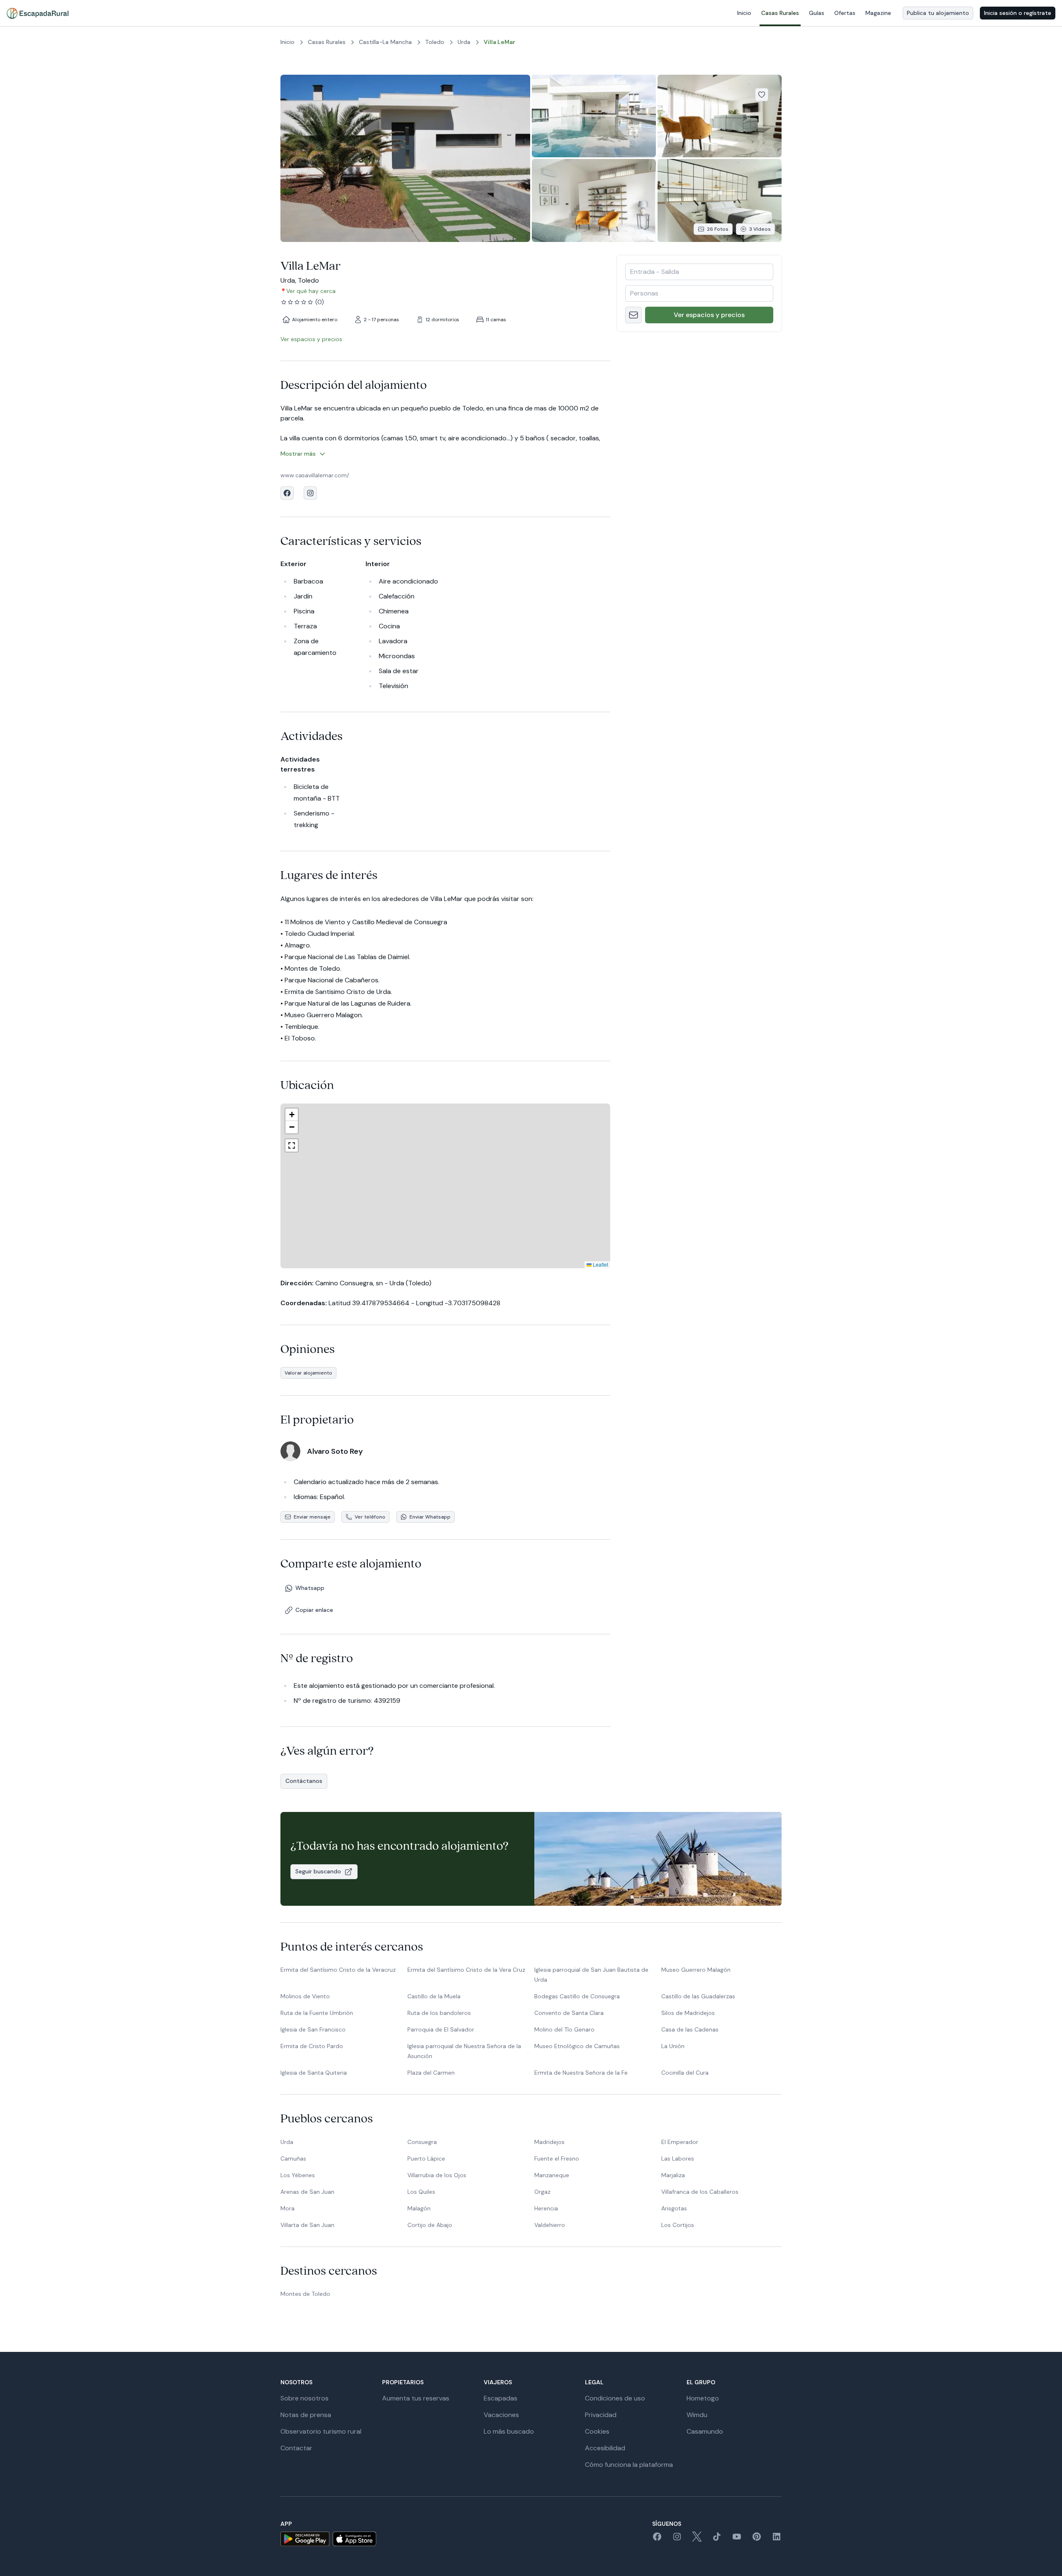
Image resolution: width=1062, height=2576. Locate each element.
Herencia (546, 2208)
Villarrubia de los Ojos (437, 2175)
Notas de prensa (306, 2415)
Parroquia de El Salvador (441, 2029)
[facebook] (657, 2539)
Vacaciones (501, 2415)
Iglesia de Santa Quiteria (314, 2073)
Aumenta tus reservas (416, 2398)
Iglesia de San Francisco (313, 2029)
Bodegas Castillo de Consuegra (577, 1996)
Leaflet (532, 1264)
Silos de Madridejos (688, 2013)
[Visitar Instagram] (310, 493)
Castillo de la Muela (434, 1996)
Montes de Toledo (305, 2294)
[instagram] (677, 2539)
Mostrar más (298, 454)
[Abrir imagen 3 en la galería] (720, 116)
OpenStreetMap (590, 1264)
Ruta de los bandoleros (439, 2013)
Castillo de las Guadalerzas (698, 1996)
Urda (287, 2142)
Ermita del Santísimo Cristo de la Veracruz (338, 1970)
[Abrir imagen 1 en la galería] (405, 158)
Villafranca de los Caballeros (700, 2192)
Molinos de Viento (305, 1996)
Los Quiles (421, 2192)
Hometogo (703, 2398)
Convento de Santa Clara (569, 2013)
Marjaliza (673, 2175)
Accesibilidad (605, 2448)
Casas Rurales (780, 13)
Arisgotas (674, 2208)
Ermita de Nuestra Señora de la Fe (581, 2073)
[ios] (354, 2539)
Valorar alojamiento (308, 1373)
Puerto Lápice (426, 2158)
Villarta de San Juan (307, 2225)
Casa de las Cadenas (690, 2029)
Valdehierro (550, 2225)
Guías (817, 13)
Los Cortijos (678, 2225)
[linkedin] (777, 2539)
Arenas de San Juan (307, 2192)
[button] (437, 1184)
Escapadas (501, 2398)
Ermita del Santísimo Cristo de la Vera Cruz (466, 1970)
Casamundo (705, 2431)
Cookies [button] (597, 2431)
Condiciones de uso (615, 2398)
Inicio (744, 13)
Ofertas (845, 13)
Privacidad (601, 2415)
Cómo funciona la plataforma (629, 2465)
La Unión (673, 2046)
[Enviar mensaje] (633, 315)
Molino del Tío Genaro (564, 2029)
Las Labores (678, 2158)
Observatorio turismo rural (321, 2431)
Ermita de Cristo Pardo (312, 2046)
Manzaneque (552, 2175)
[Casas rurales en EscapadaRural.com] (38, 13)
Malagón (419, 2208)
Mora (287, 2208)
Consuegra (422, 2142)
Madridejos (549, 2142)
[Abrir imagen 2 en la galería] (594, 116)
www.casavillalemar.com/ (315, 475)
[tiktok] (717, 2539)
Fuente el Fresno (557, 2158)
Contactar (296, 2448)
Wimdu (697, 2415)
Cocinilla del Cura (685, 2073)
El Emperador (680, 2142)
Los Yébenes (298, 2175)
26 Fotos (718, 229)
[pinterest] (757, 2539)
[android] (305, 2539)
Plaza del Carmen (431, 2073)
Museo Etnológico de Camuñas (577, 2046)
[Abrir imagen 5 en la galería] (720, 200)
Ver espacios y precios (709, 315)
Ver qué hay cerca (311, 291)
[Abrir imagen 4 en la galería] (594, 200)
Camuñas (293, 2158)
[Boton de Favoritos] (762, 95)
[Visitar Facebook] (287, 493)
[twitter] (697, 2539)
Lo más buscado (509, 2431)
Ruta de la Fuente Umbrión (317, 2013)
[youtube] (737, 2539)
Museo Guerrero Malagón (696, 1970)
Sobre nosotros (304, 2398)
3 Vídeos (760, 229)
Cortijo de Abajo (430, 2225)
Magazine (878, 13)
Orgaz (542, 2192)
